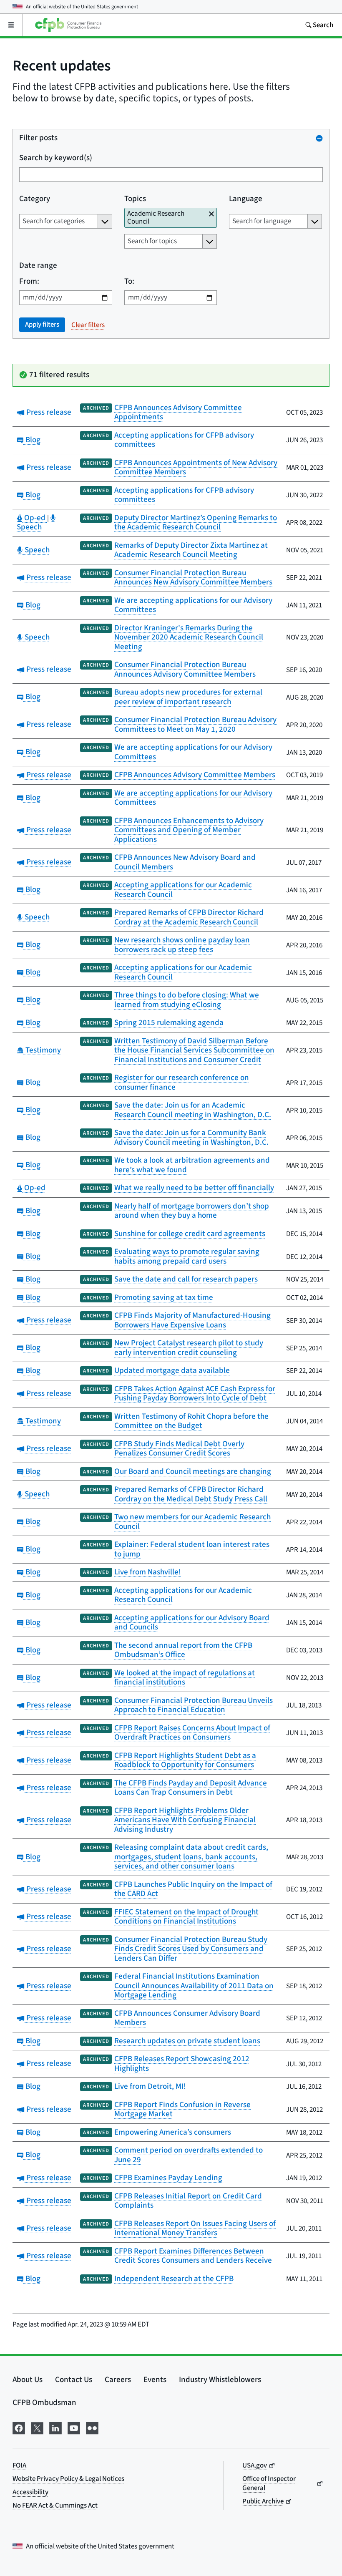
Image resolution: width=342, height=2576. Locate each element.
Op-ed (35, 518)
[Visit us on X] (37, 2427)
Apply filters (42, 325)
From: (29, 282)
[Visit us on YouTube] (74, 2427)
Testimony (42, 1050)
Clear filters (88, 325)
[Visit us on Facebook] (19, 2427)
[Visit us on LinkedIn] (55, 2427)
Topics (135, 199)
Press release (48, 412)
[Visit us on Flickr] (92, 2427)
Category (35, 199)
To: (129, 282)
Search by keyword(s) (56, 158)
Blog (32, 440)
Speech (36, 523)
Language (246, 199)
